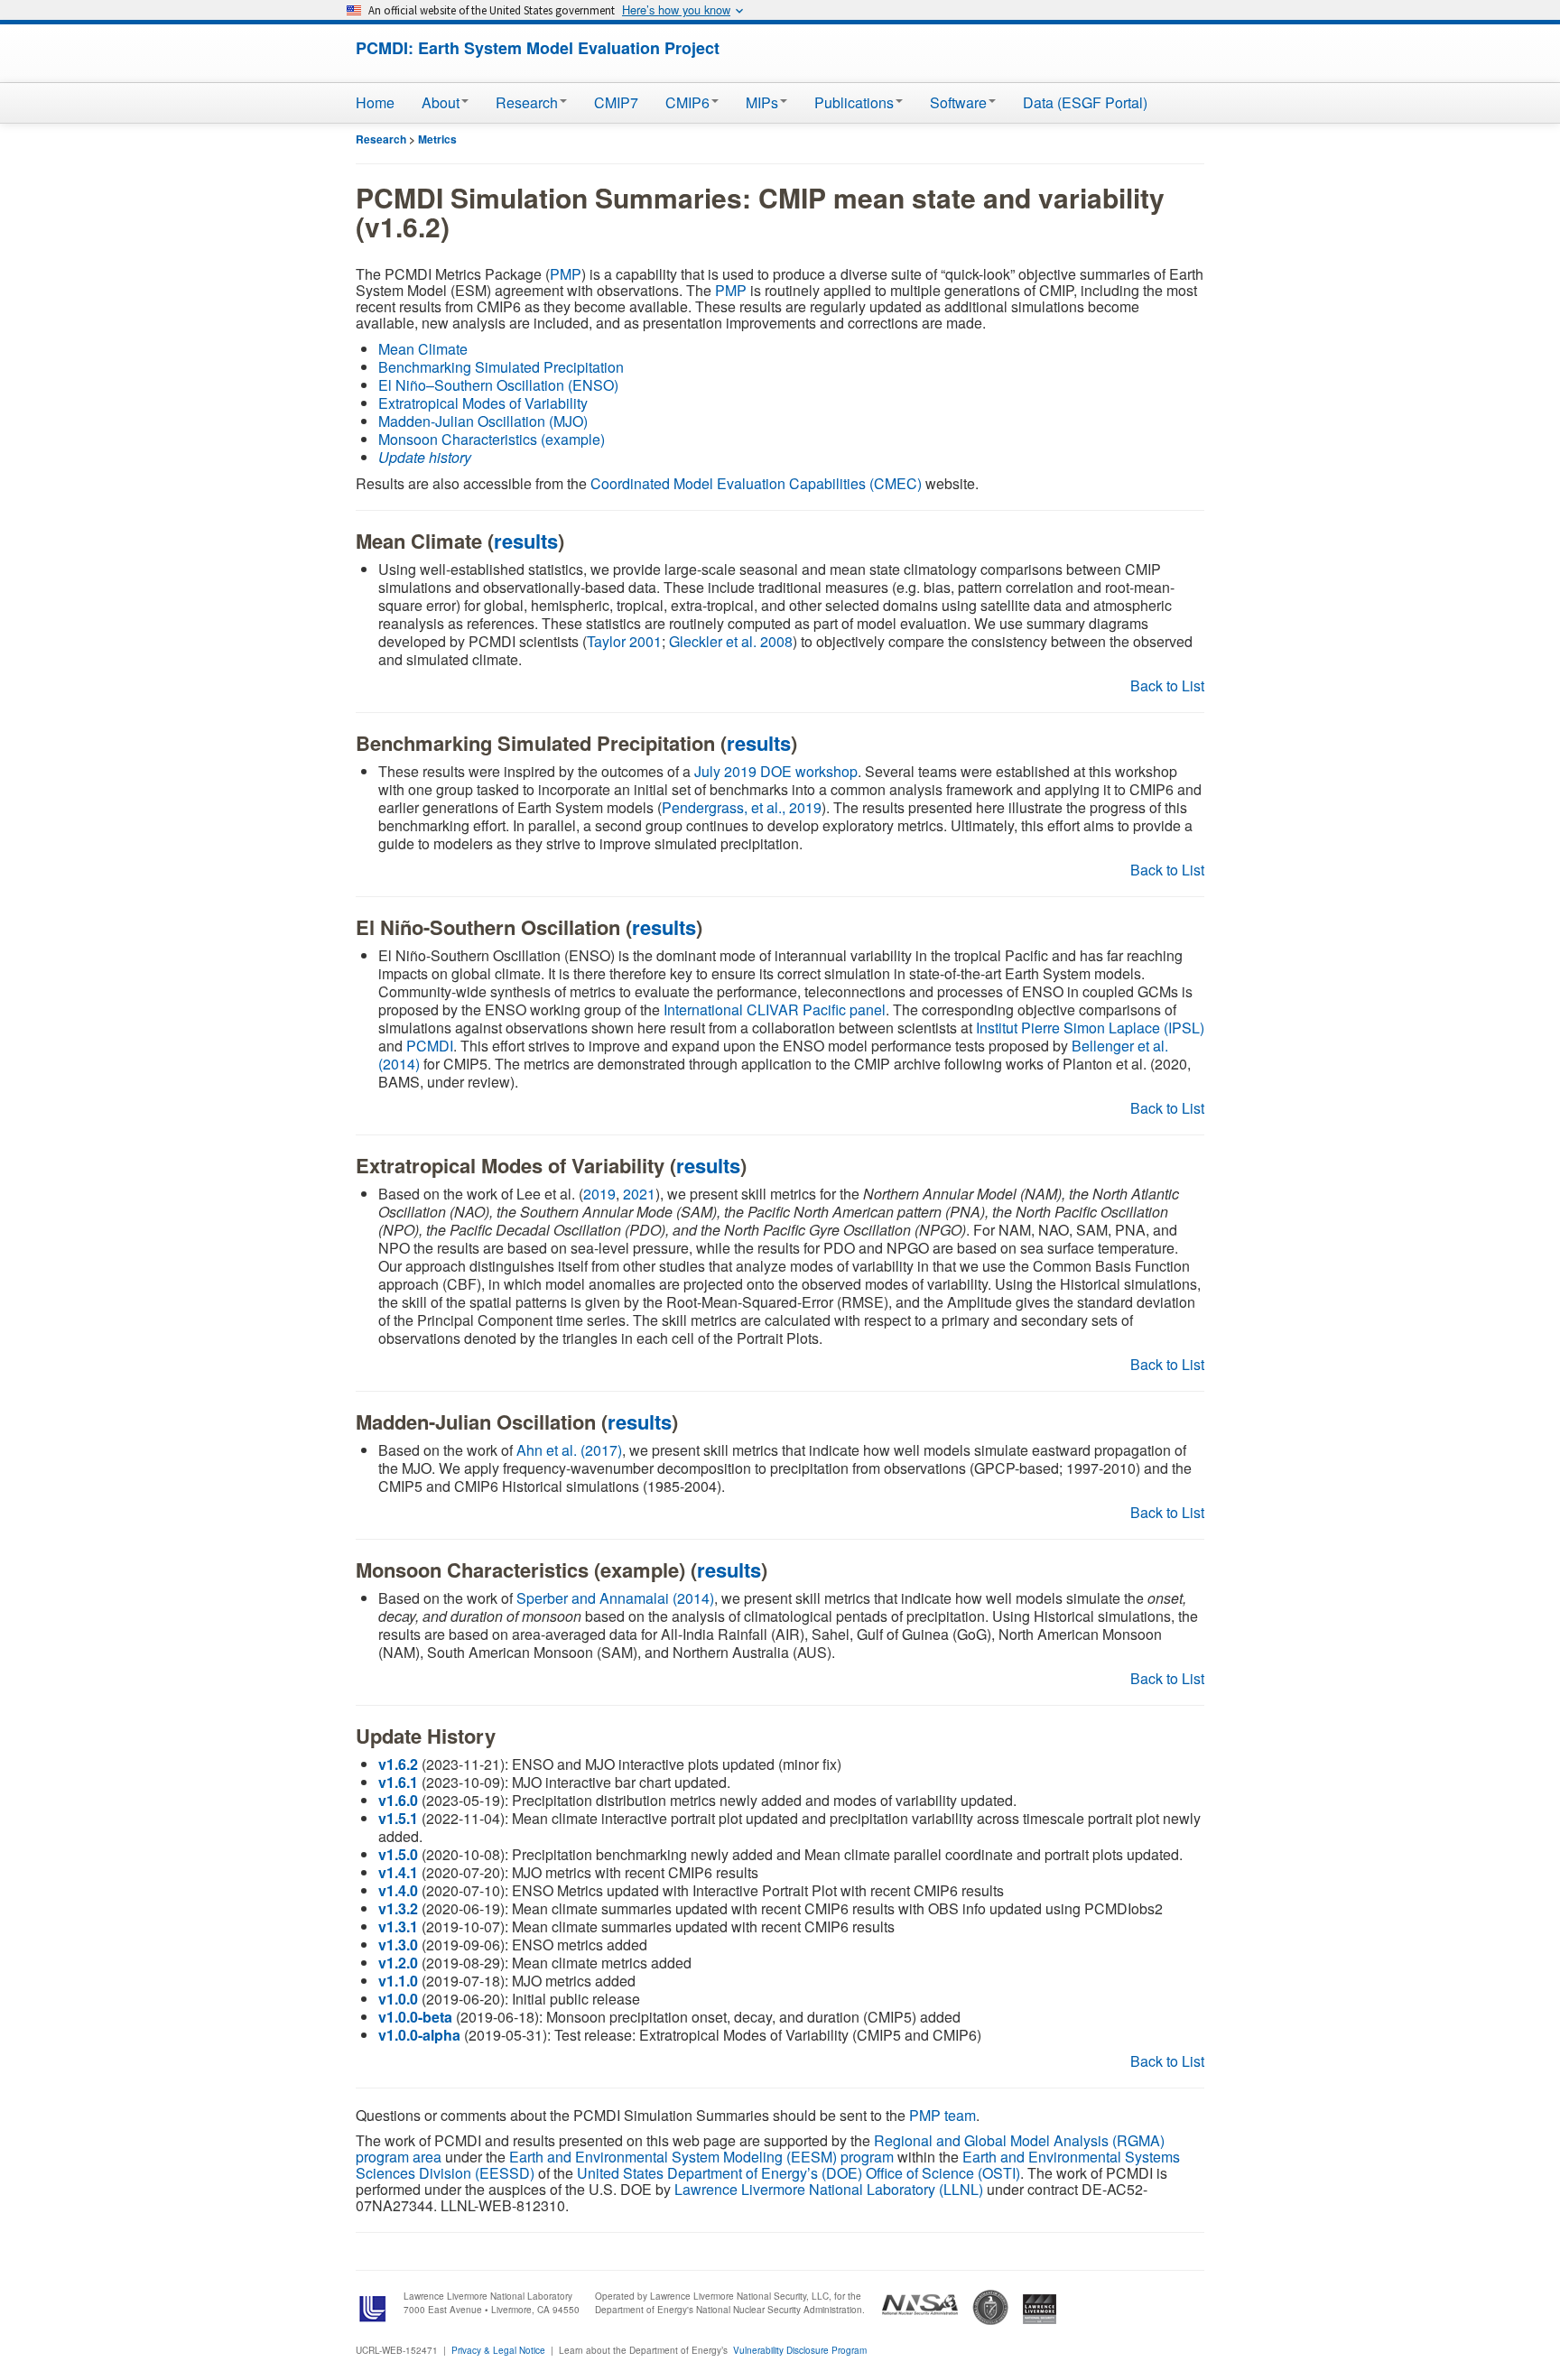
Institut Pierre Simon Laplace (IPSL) (1090, 1028)
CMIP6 (687, 102)
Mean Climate (423, 349)
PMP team (942, 2115)
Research (527, 102)
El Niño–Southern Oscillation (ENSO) (498, 385)
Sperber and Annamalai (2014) (615, 1598)
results (526, 541)
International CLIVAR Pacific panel (775, 1009)
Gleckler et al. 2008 (731, 641)
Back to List (1167, 685)
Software (958, 102)
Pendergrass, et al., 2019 (742, 807)
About (441, 102)
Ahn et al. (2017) (569, 1450)
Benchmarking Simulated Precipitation (501, 367)
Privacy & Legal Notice (498, 2350)
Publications (854, 102)
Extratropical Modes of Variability (483, 403)
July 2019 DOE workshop (776, 771)
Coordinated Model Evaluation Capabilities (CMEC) (756, 483)
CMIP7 (616, 102)
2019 (599, 1194)
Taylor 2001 (624, 641)
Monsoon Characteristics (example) (492, 439)
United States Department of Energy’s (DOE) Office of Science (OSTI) (799, 2173)
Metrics (437, 139)
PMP (566, 274)
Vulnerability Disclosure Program (800, 2350)
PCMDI (430, 1046)
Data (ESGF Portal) (1085, 102)
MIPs (762, 102)
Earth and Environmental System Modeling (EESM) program (701, 2157)
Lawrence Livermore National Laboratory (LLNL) (829, 2189)
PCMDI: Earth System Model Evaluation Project (538, 48)
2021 (639, 1194)
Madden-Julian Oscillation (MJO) (483, 421)
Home (375, 102)
